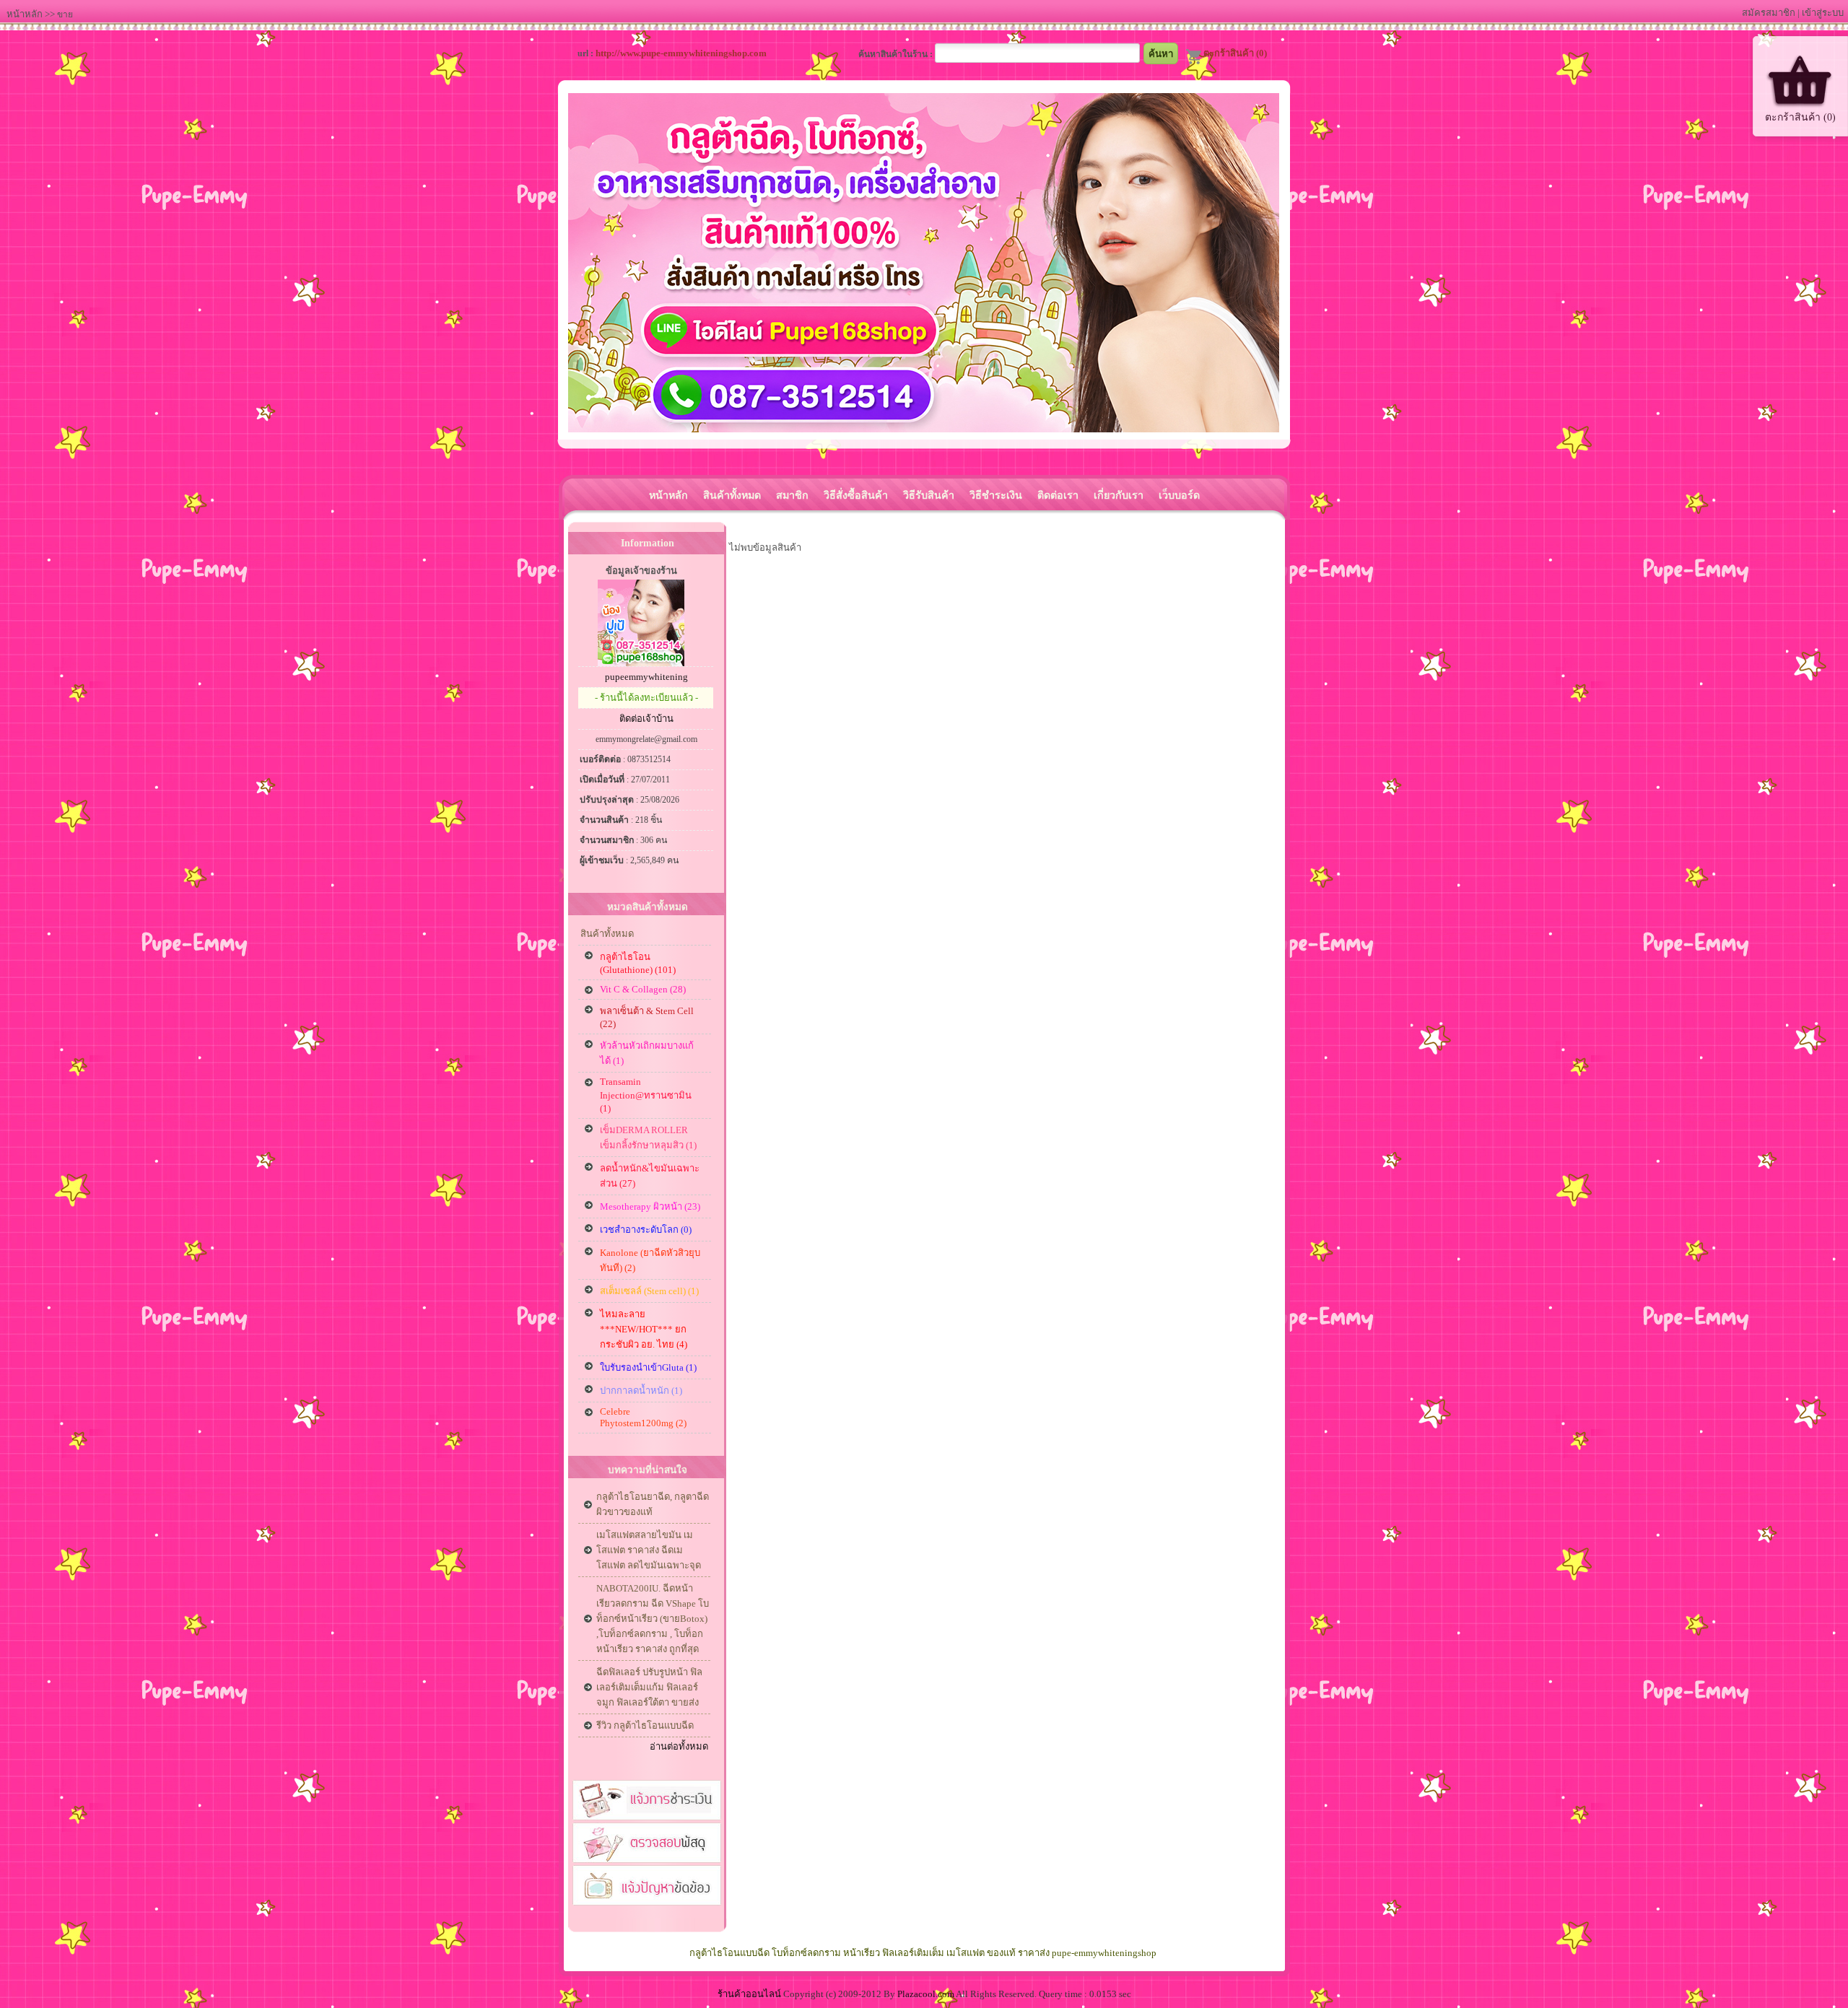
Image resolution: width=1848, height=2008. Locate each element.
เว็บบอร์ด (1179, 495)
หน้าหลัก (25, 14)
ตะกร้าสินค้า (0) (1235, 53)
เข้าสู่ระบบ (1823, 13)
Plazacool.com (926, 1994)
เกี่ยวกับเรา (1119, 495)
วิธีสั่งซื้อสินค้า (856, 495)
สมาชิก (792, 495)
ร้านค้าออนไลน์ (749, 1994)
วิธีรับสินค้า (929, 495)
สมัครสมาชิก (1769, 13)
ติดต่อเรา (1058, 495)
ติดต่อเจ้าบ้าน (646, 719)
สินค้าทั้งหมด (732, 495)
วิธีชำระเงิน (996, 495)
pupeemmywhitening (646, 677)
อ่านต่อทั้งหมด (679, 1746)
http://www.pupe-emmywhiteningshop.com (681, 53)
